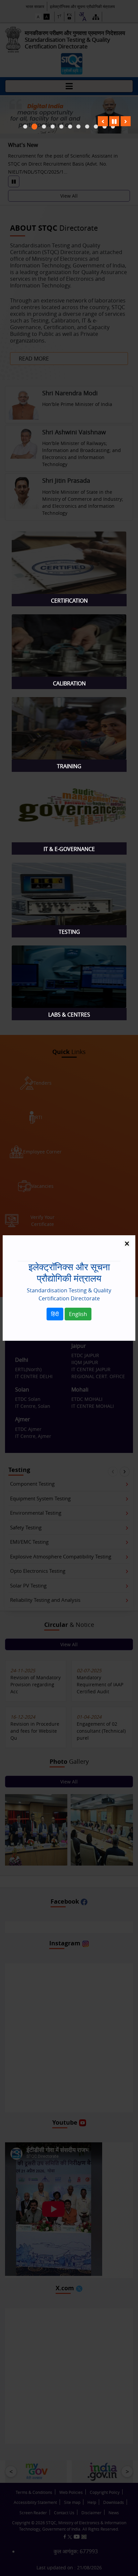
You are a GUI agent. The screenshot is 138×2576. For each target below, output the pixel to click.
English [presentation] (78, 1314)
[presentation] (69, 601)
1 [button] (34, 127)
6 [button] (79, 127)
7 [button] (87, 127)
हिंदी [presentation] (55, 1314)
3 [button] (53, 127)
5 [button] (70, 127)
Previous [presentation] (103, 121)
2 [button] (44, 127)
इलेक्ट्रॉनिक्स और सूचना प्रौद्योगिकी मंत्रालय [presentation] (69, 1272)
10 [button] (113, 127)
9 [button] (105, 127)
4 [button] (61, 127)
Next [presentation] (126, 121)
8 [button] (96, 127)
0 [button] (25, 127)
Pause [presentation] (114, 121)
